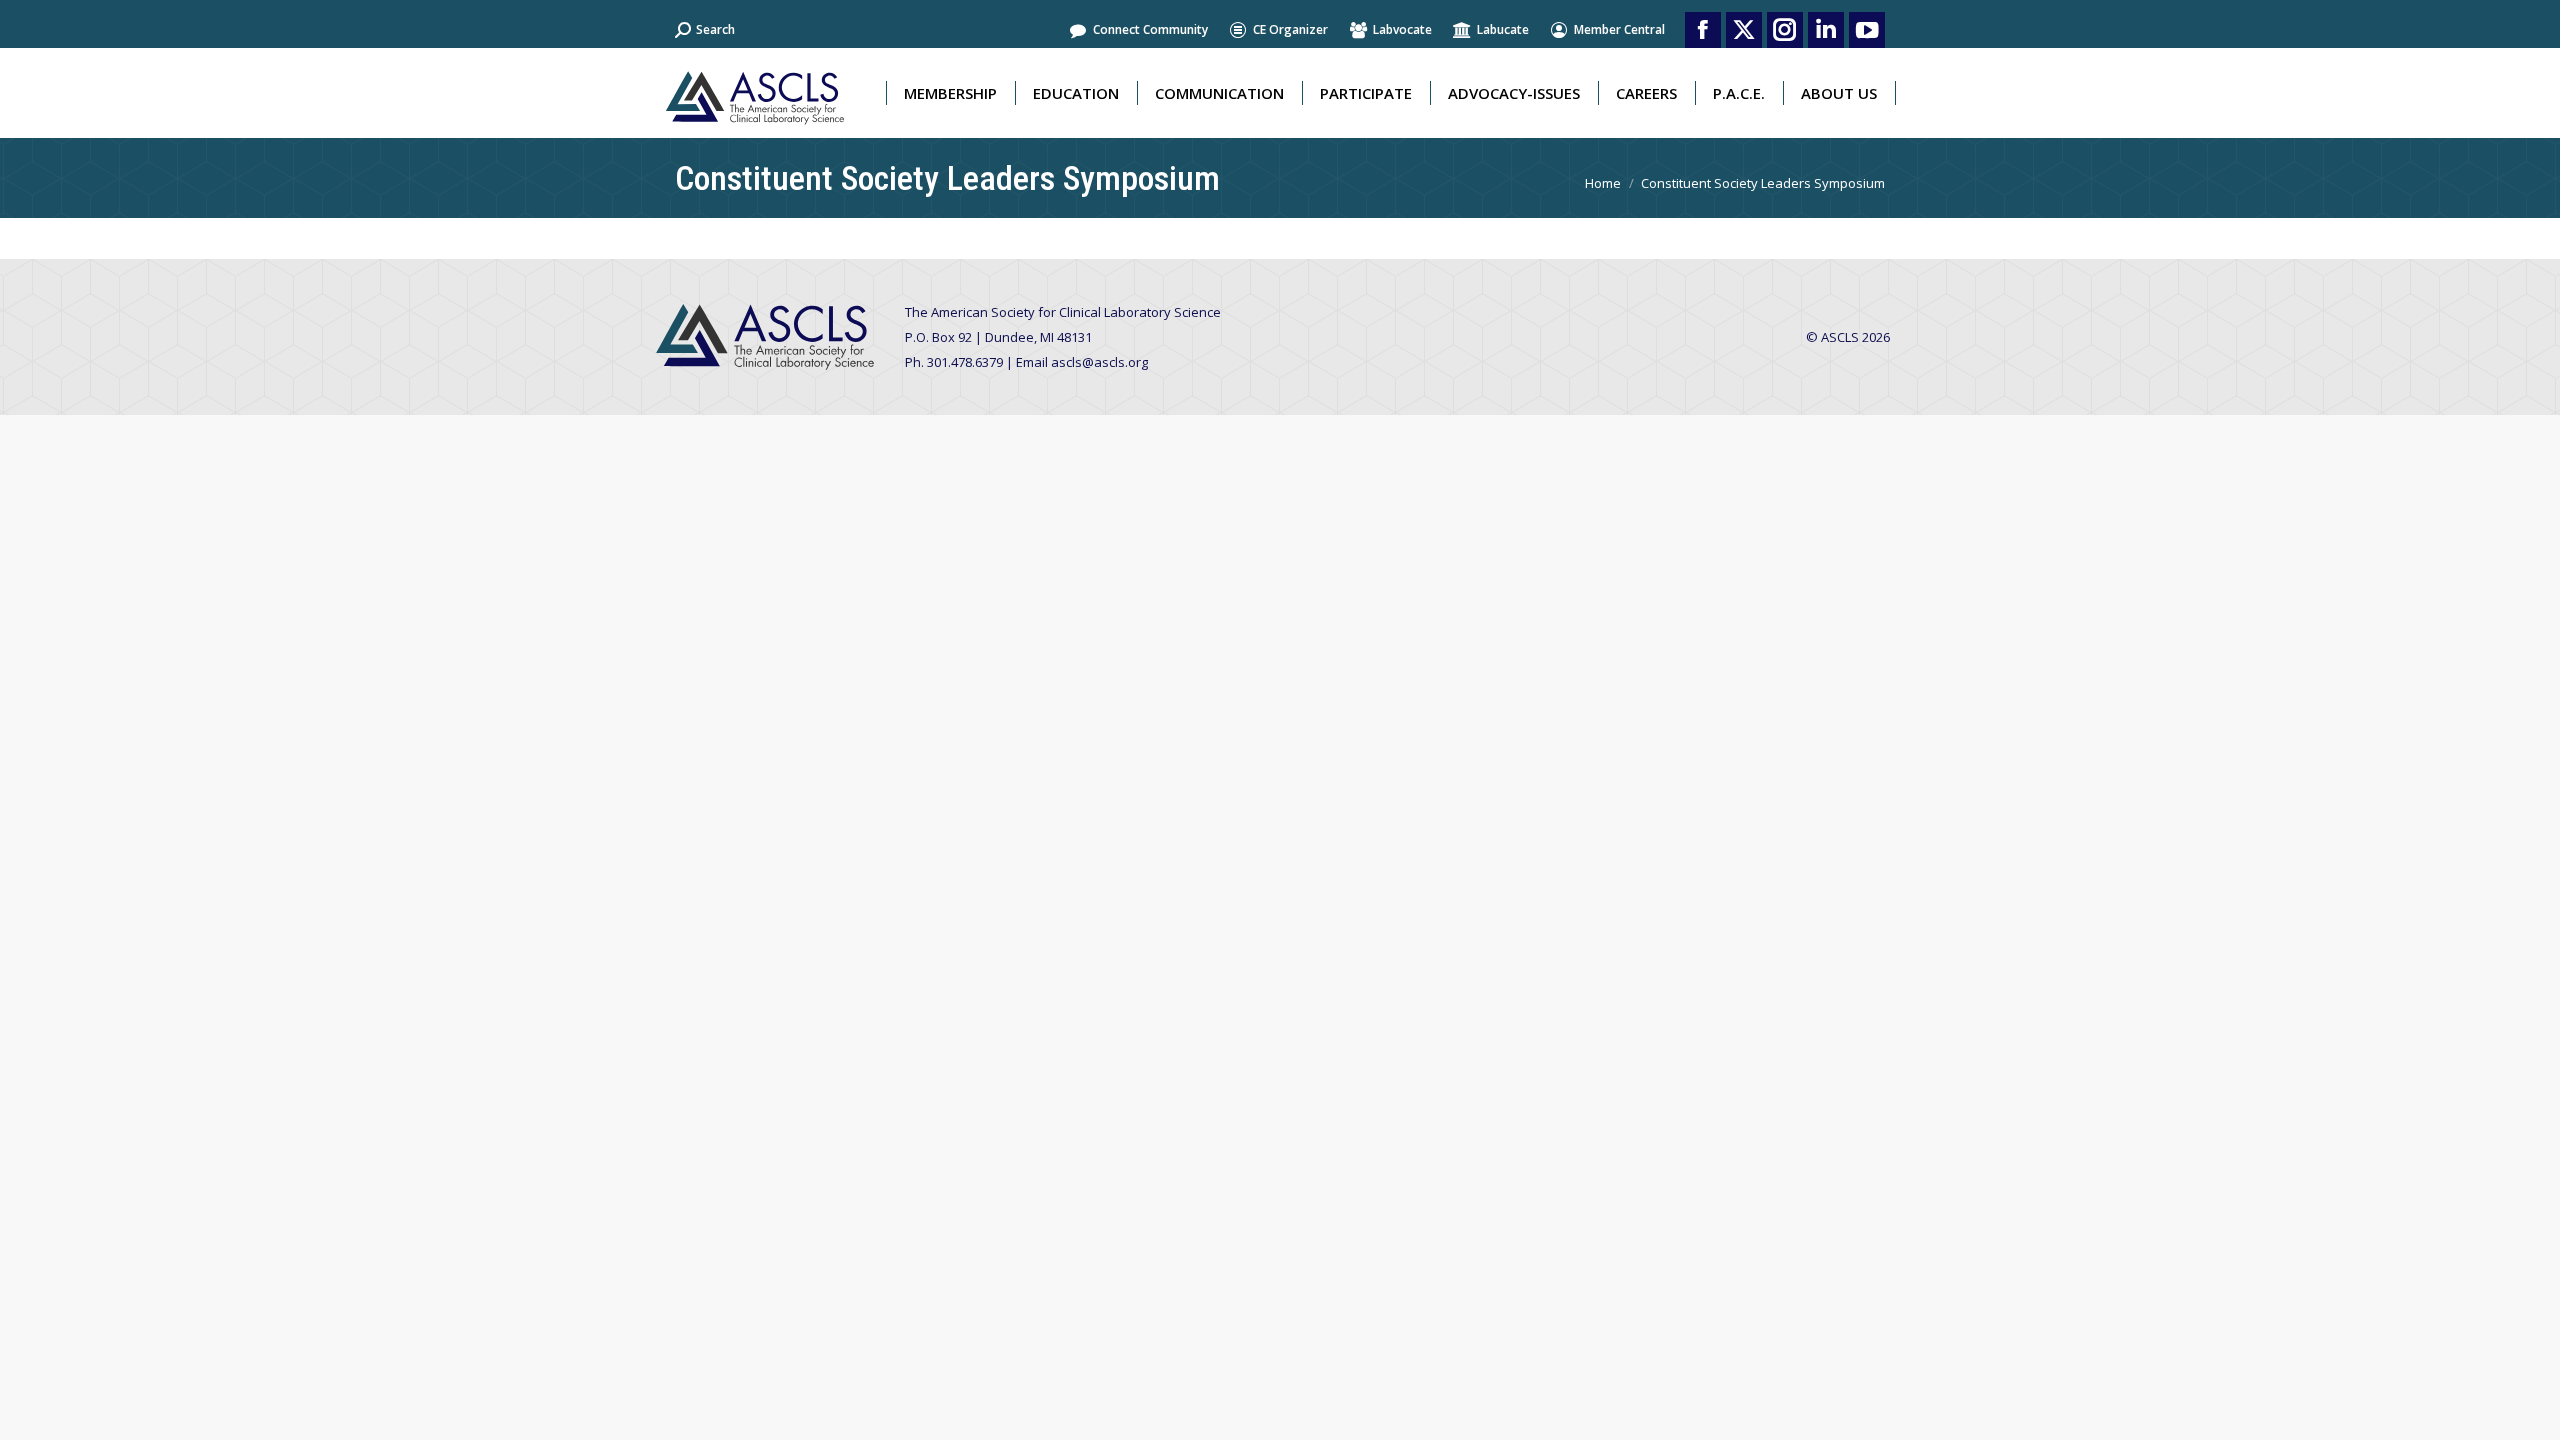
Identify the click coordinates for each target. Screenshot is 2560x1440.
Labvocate (1402, 29)
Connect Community (1150, 29)
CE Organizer (1290, 29)
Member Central (1619, 29)
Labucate (1503, 29)
